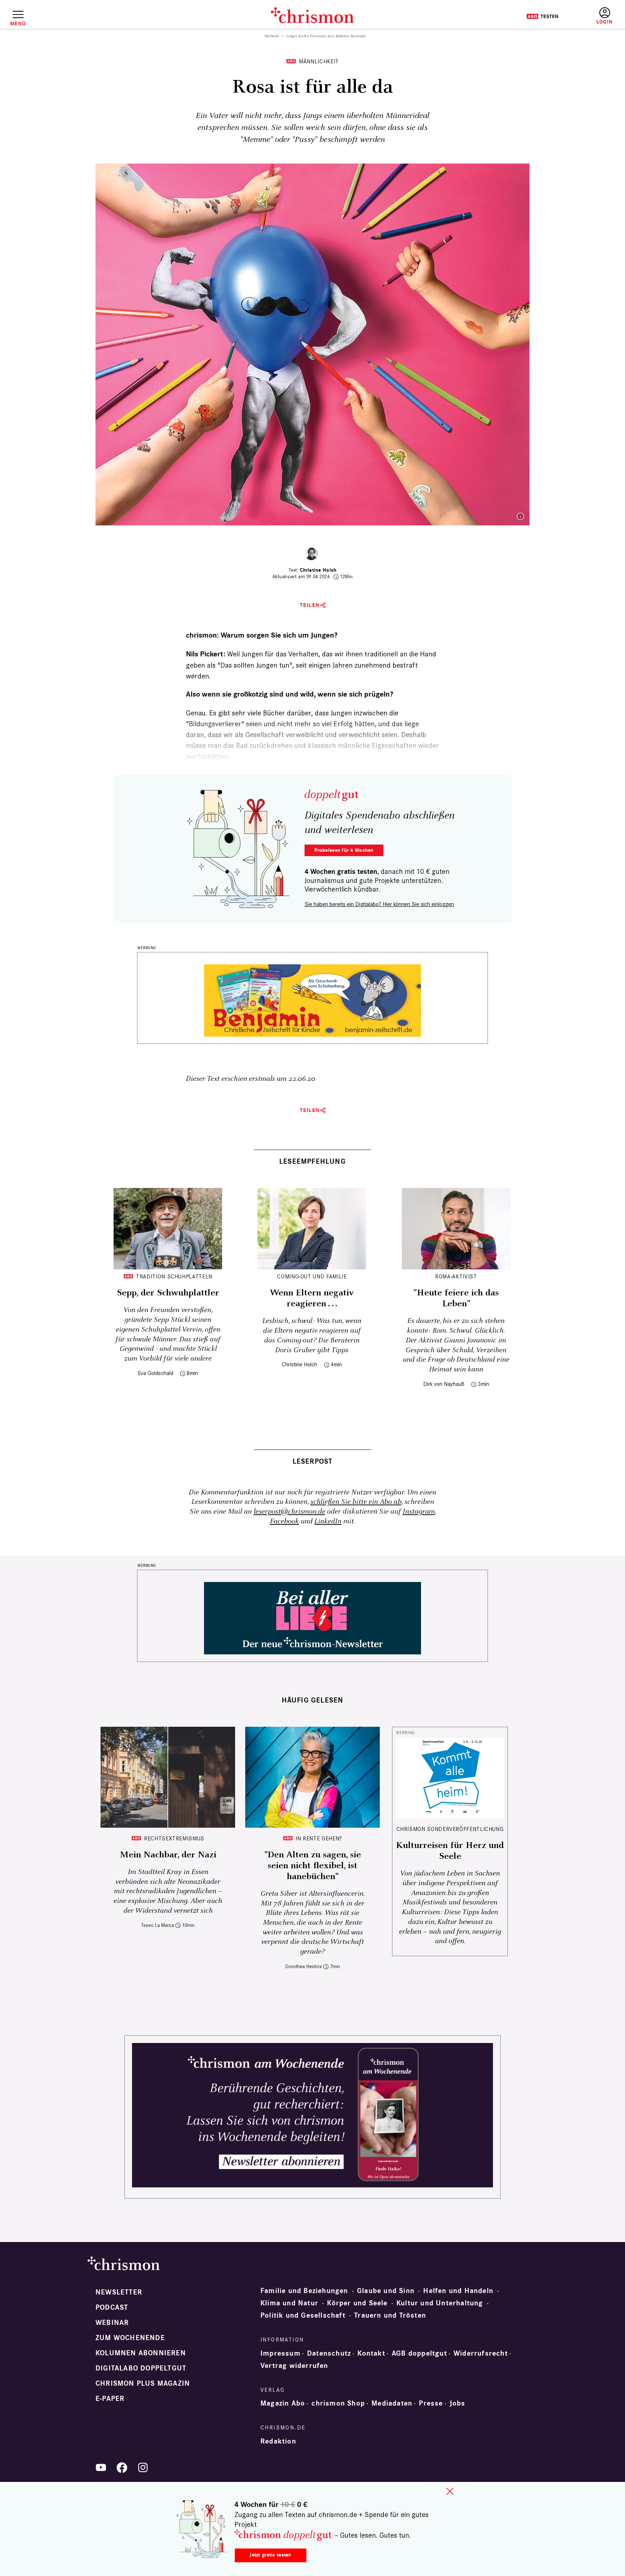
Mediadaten (392, 2403)
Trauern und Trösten (390, 2315)
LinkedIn (328, 1521)
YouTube (101, 2467)
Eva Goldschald (156, 1373)
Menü (18, 24)
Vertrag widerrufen (294, 2366)
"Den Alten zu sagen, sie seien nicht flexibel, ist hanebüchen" (313, 1866)
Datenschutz (329, 2353)
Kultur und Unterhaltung (440, 2303)
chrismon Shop (338, 2403)
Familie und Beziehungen (304, 2291)
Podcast (112, 2308)
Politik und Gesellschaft (303, 2315)
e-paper (110, 2399)
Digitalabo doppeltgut (141, 2368)
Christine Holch (318, 570)
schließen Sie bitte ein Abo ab (356, 1502)
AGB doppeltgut (419, 2353)
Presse (431, 2403)
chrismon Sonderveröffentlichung (450, 1829)
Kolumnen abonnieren (141, 2353)
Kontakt (371, 2353)
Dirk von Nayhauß (444, 1384)
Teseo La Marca (158, 1925)
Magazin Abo (283, 2403)
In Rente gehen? (319, 1838)
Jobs (458, 2403)
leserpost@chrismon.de (289, 1512)
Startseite (272, 36)
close (450, 2491)
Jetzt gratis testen (270, 2555)
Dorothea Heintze (304, 1966)
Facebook (284, 1521)
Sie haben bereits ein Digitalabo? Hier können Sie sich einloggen (379, 904)
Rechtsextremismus (174, 1838)
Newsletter (119, 2292)
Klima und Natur (289, 2303)
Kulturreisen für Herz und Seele (450, 1851)
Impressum (280, 2353)
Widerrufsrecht (481, 2353)
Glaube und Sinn (386, 2291)
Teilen (310, 605)
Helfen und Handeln (458, 2291)
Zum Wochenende (130, 2338)
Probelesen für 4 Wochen (344, 850)
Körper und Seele (357, 2303)
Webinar (112, 2323)
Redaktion (278, 2441)
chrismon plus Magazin (143, 2383)
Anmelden (605, 16)
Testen (542, 16)
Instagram (419, 1512)
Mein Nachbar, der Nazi (168, 1855)
